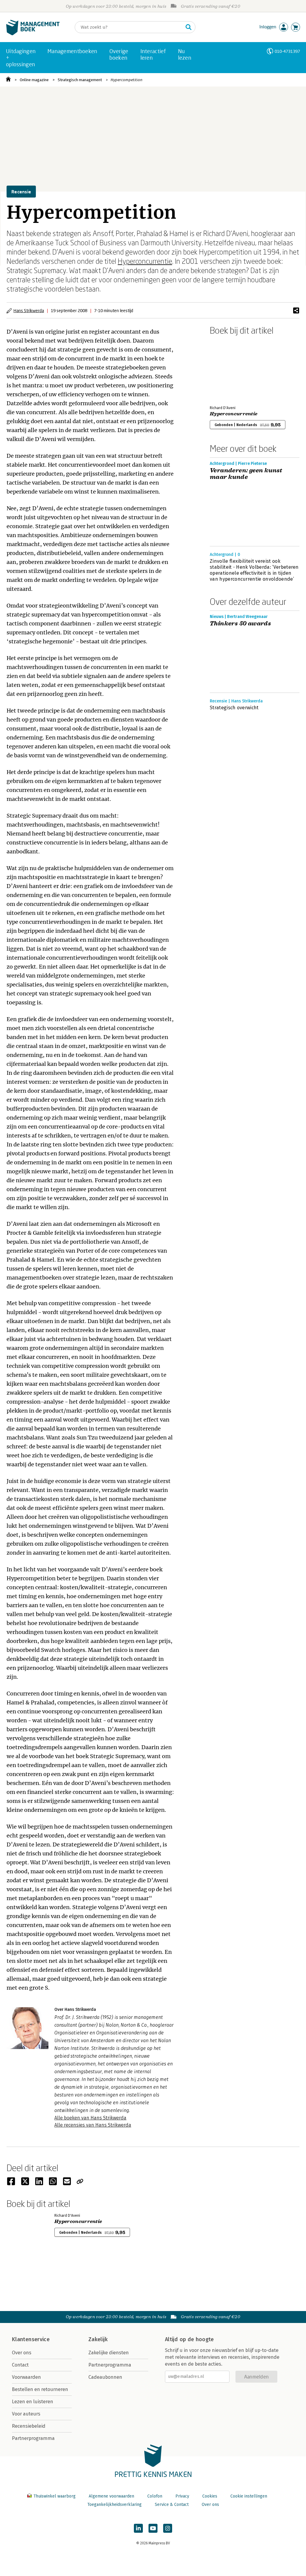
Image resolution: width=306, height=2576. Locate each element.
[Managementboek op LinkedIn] (138, 2528)
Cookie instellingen (249, 2496)
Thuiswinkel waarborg (55, 2496)
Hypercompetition (127, 80)
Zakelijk (98, 2339)
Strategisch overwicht (234, 708)
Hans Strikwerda (29, 310)
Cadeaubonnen (105, 2377)
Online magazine (34, 80)
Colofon (155, 2496)
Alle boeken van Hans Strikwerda (90, 2118)
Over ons (22, 2353)
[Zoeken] (189, 27)
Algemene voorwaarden (111, 2496)
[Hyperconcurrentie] (231, 369)
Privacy (182, 2496)
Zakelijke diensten (109, 2353)
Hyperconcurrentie (145, 261)
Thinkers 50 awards (240, 624)
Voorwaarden (26, 2377)
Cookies (210, 2496)
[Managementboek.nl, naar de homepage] (33, 34)
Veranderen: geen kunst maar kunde (246, 474)
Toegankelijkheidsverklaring (114, 2505)
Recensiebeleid (29, 2426)
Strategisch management (80, 80)
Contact (20, 2365)
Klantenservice (31, 2339)
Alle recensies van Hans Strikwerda (93, 2125)
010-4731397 (287, 51)
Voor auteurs (26, 2414)
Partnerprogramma (33, 2438)
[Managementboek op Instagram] (168, 2528)
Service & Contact (172, 2505)
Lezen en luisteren (33, 2402)
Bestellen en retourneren (40, 2389)
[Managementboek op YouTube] (153, 2528)
